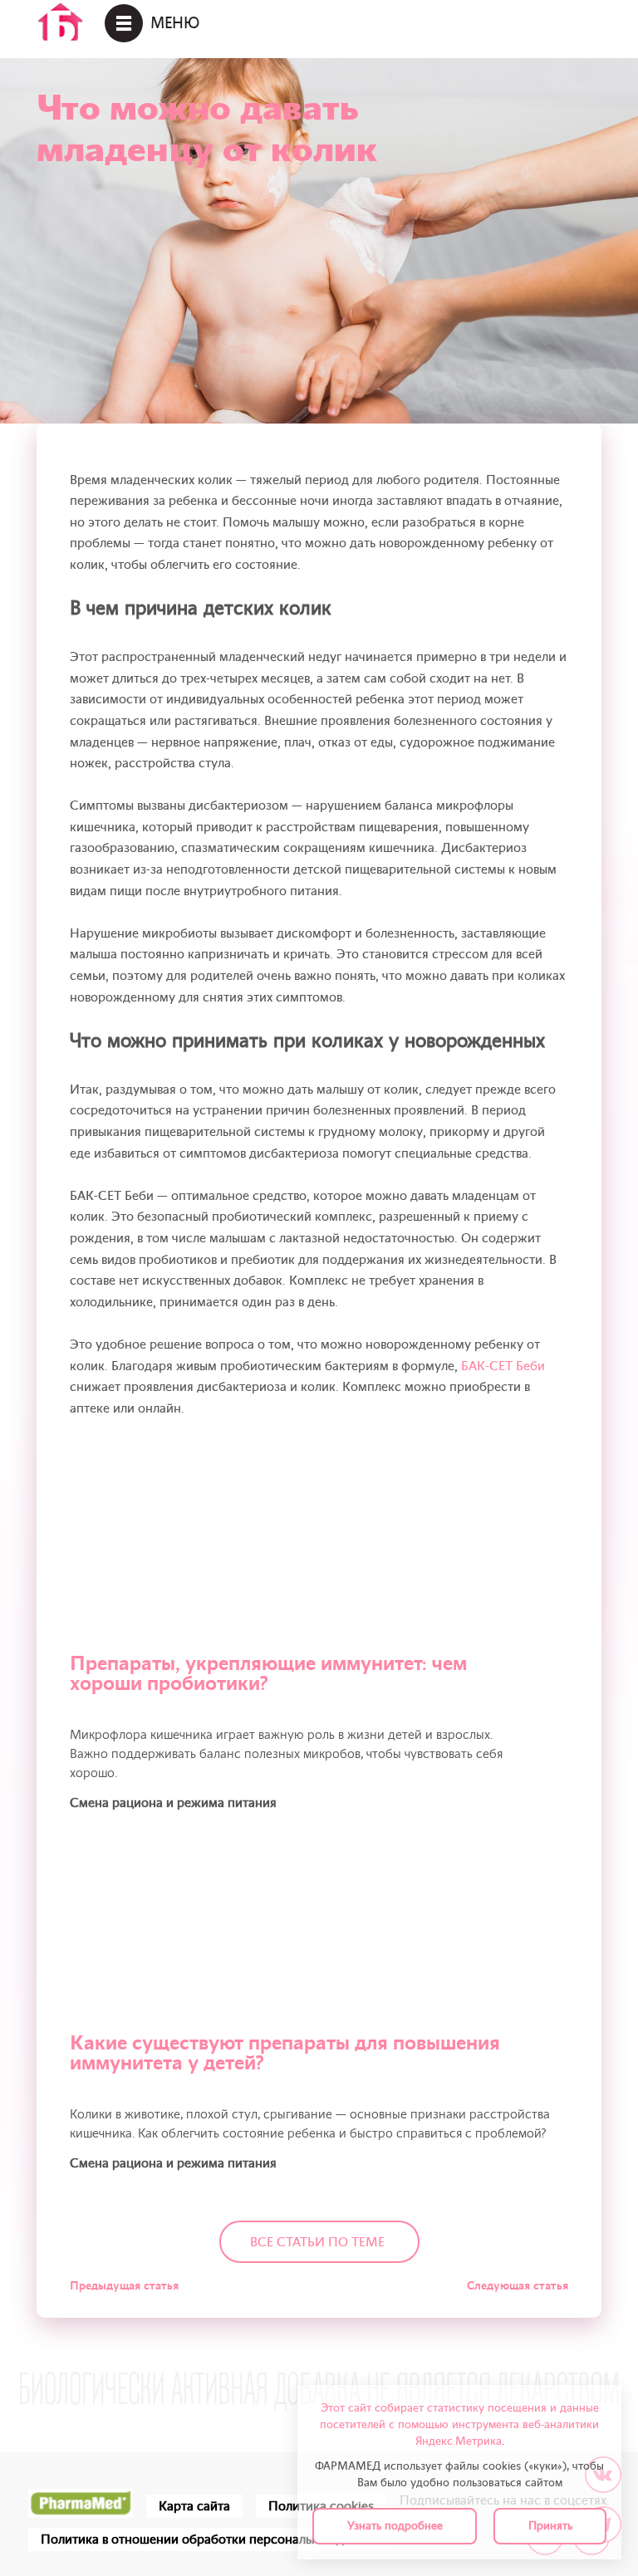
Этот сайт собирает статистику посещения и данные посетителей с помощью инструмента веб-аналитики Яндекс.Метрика (459, 2424)
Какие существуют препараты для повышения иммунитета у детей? (285, 2053)
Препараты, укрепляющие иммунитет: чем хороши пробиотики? (268, 1674)
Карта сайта (194, 2506)
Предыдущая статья (124, 2286)
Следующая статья (518, 2286)
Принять (550, 2526)
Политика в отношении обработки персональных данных (210, 2539)
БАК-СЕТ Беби (503, 1366)
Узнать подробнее (395, 2526)
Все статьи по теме (317, 2242)
